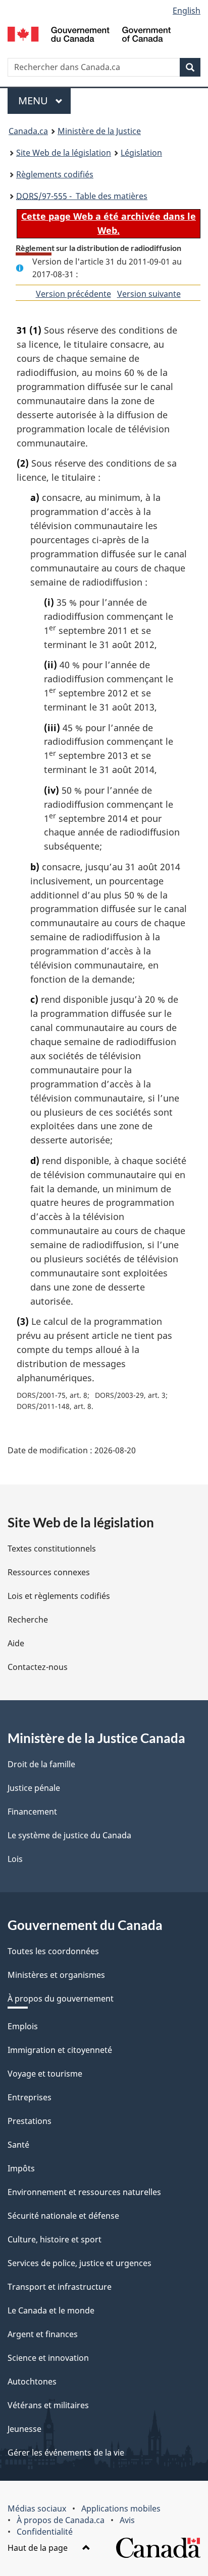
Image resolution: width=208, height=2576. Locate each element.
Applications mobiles (121, 2508)
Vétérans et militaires (48, 2405)
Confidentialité (45, 2532)
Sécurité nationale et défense (63, 2216)
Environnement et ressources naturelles (84, 2192)
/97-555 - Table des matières (82, 196)
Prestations (30, 2121)
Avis (127, 2520)
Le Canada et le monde (51, 2310)
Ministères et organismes (56, 1975)
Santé (18, 2145)
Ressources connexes (49, 1572)
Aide (16, 1643)
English (187, 11)
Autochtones (32, 2381)
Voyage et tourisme (45, 2074)
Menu (44, 101)
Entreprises (30, 2097)
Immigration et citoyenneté (60, 2050)
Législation (141, 153)
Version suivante (149, 294)
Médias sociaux (37, 2508)
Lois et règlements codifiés (59, 1596)
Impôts (21, 2168)
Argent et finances (43, 2334)
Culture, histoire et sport (55, 2239)
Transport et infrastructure (60, 2287)
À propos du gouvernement (61, 1999)
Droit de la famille (41, 1764)
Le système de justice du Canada (69, 1835)
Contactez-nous (38, 1667)
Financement (32, 1812)
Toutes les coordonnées (53, 1951)
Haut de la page (39, 2548)
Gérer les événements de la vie (66, 2453)
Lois (15, 1859)
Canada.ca (28, 131)
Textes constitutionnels (52, 1549)
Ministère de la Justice (99, 131)
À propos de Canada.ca (61, 2520)
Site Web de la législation (64, 153)
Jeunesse (24, 2429)
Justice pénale (34, 1788)
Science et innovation (48, 2358)
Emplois (23, 2026)
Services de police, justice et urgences (80, 2263)
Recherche (28, 1620)
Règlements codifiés (55, 174)
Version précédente (73, 294)
